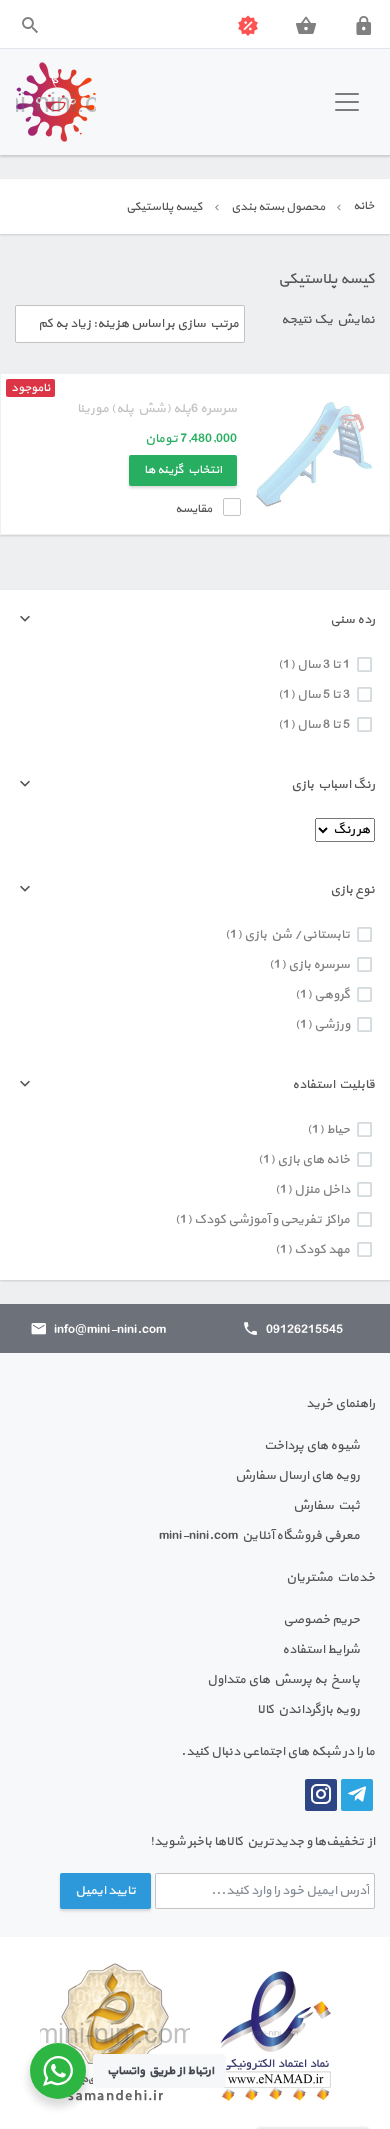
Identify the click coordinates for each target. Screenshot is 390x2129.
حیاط (338, 1130)
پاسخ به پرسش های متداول (283, 1680)
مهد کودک (322, 1250)
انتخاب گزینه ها (183, 470)
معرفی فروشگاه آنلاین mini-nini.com (259, 1536)
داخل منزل (322, 1190)
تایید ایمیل (105, 1891)
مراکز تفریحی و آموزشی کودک (272, 1220)
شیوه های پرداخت (312, 1446)
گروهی (332, 995)
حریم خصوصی (321, 1620)
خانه (363, 206)
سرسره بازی (319, 965)
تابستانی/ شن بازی (297, 935)
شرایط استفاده (321, 1650)
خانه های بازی (313, 1160)
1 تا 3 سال (323, 665)
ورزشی (332, 1025)
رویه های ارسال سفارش (297, 1476)
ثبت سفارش (326, 1506)
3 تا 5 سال (323, 695)
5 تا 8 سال (323, 725)
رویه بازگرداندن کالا (308, 1710)
